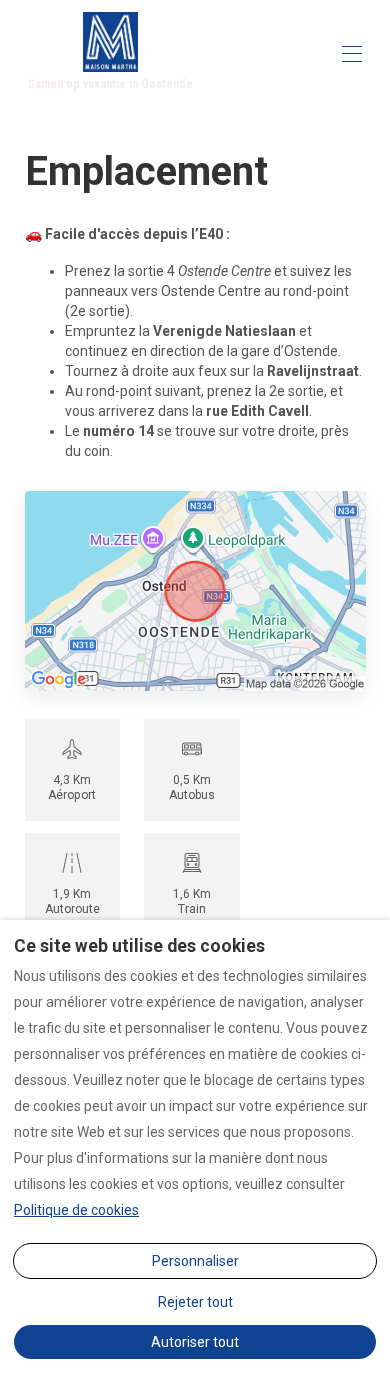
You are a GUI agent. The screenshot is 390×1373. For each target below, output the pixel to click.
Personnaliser (195, 1261)
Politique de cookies (76, 1210)
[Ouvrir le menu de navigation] (352, 54)
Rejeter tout (195, 1302)
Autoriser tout (195, 1342)
